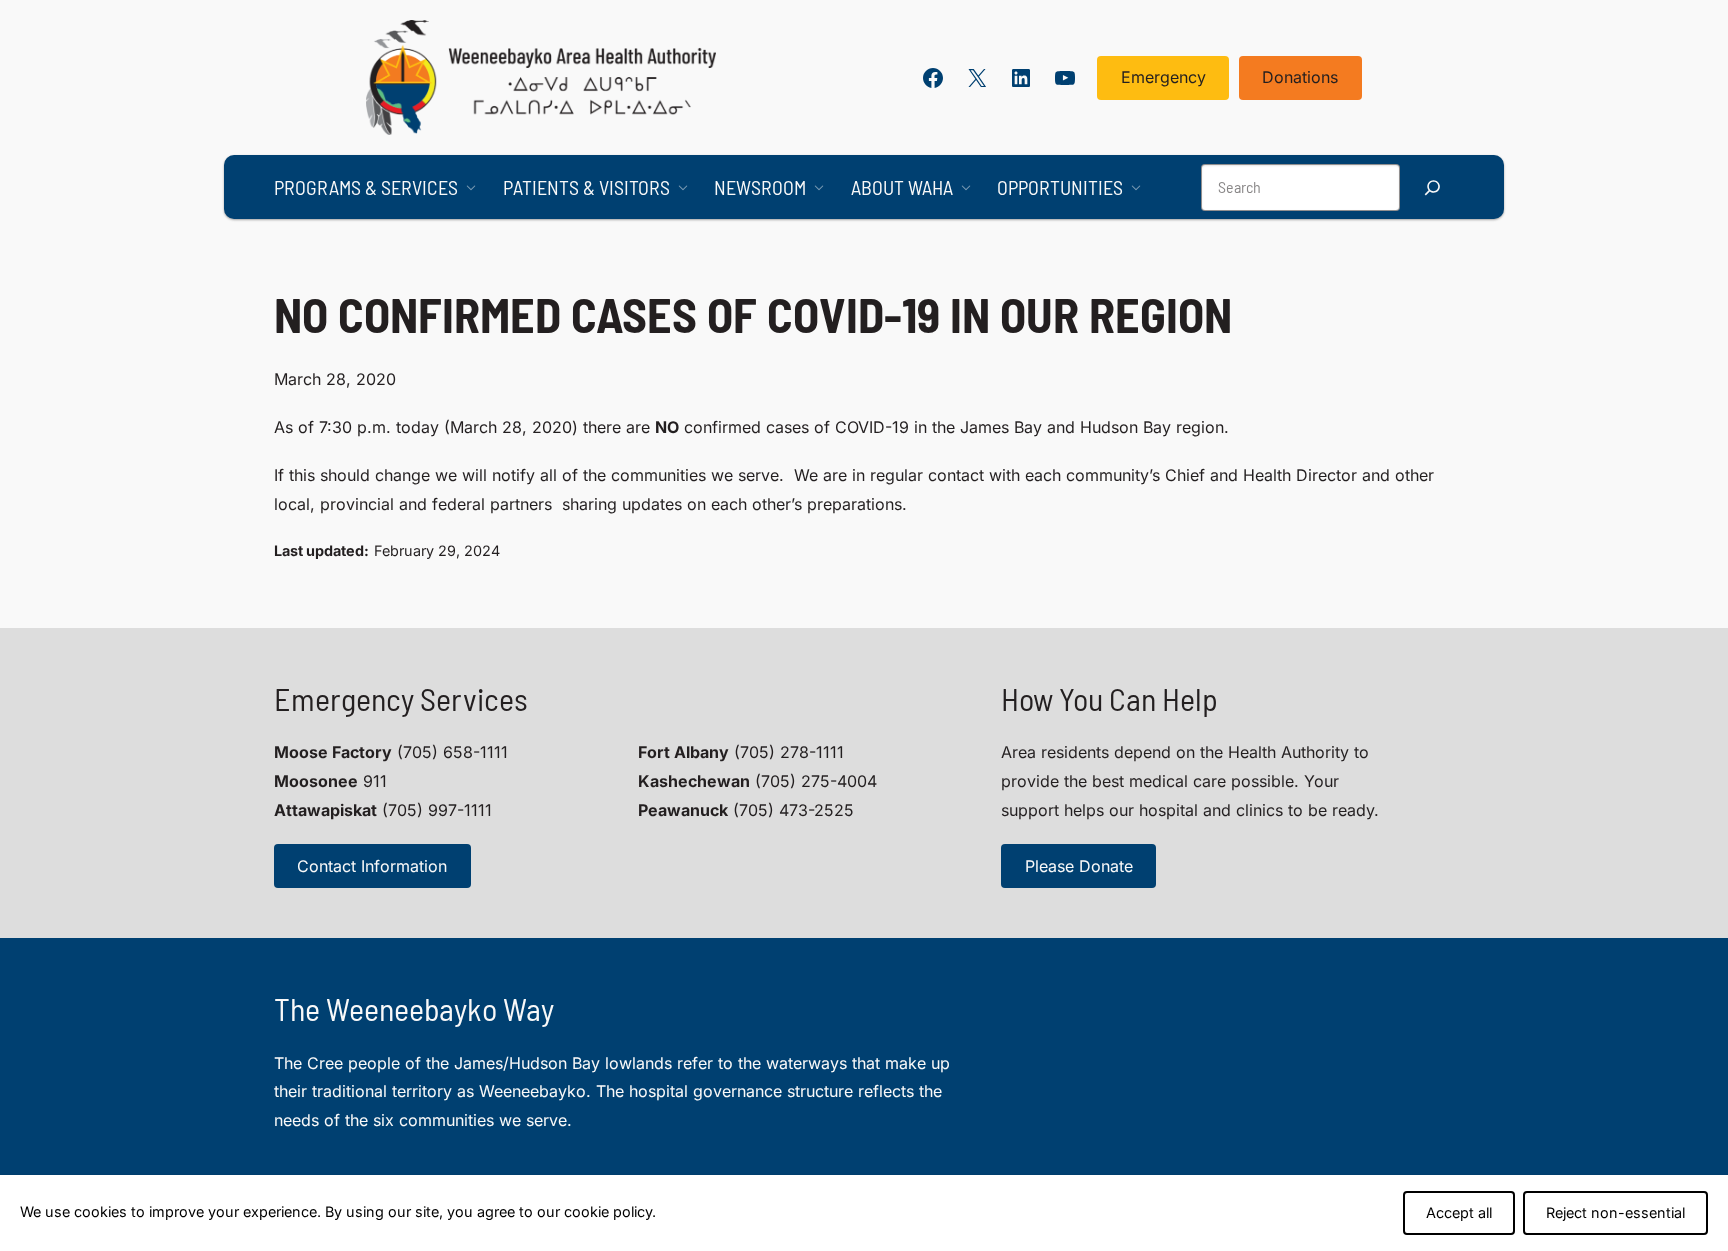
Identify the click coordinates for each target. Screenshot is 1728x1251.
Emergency (1163, 77)
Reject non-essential (1615, 1212)
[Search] (1432, 187)
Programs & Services (366, 187)
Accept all (1459, 1212)
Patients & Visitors (586, 187)
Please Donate (1079, 866)
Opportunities (1060, 187)
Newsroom (760, 187)
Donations (1300, 77)
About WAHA (902, 187)
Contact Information (372, 866)
